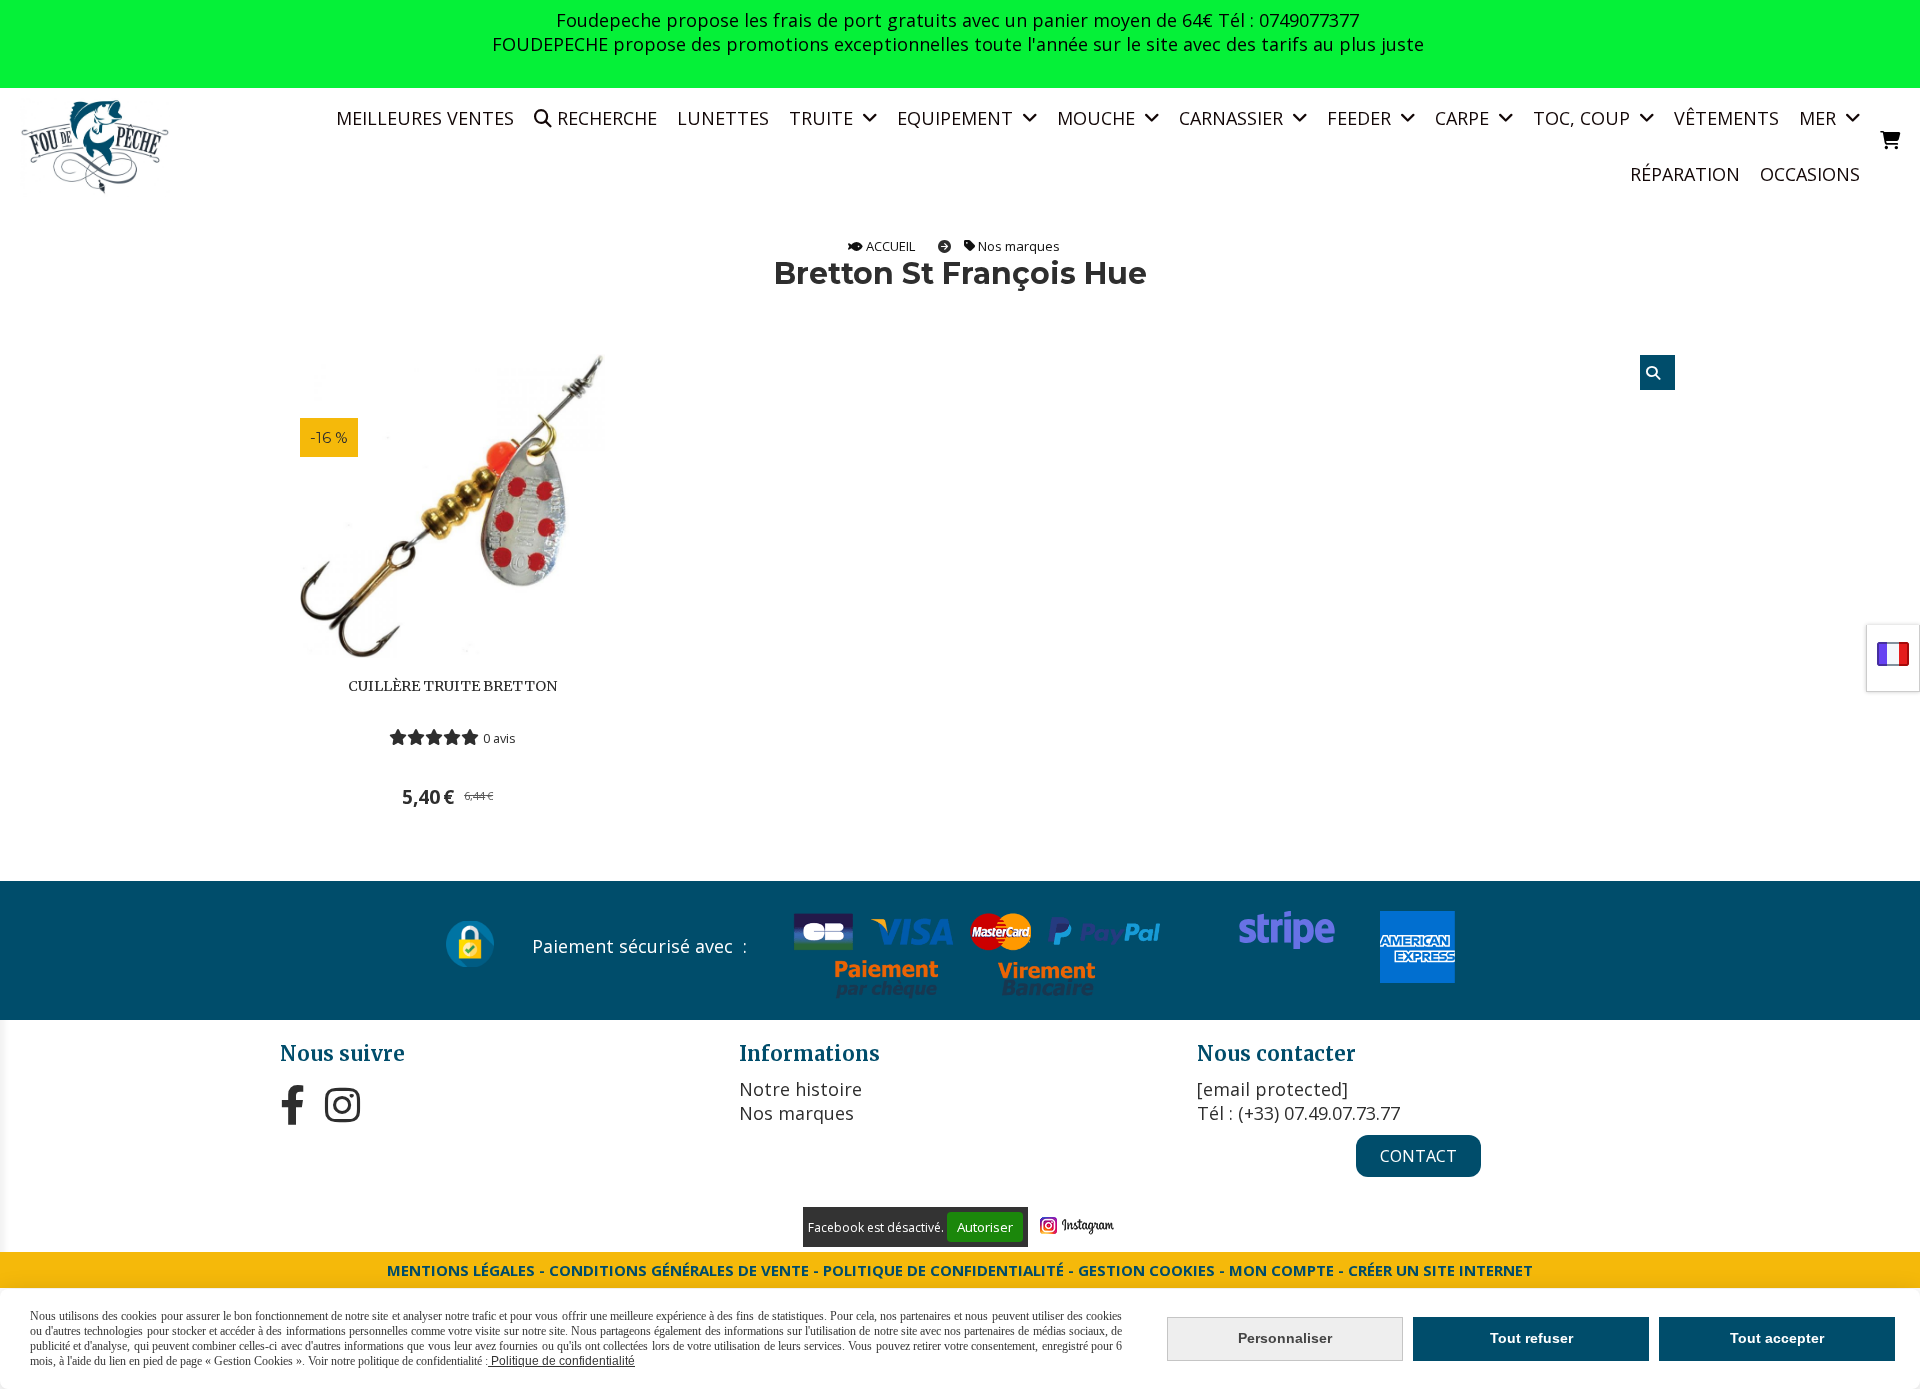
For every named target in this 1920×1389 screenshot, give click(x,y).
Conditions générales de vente (679, 1270)
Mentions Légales (461, 1270)
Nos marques (796, 1113)
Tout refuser (1531, 1338)
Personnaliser (1285, 1338)
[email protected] (1272, 1089)
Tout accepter (1777, 1338)
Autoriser (985, 1227)
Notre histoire (800, 1089)
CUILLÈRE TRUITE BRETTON (452, 686)
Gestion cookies (1148, 1270)
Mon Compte (1281, 1270)
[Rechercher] (1657, 372)
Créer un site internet (1440, 1270)
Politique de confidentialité (943, 1270)
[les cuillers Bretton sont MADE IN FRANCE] (452, 504)
